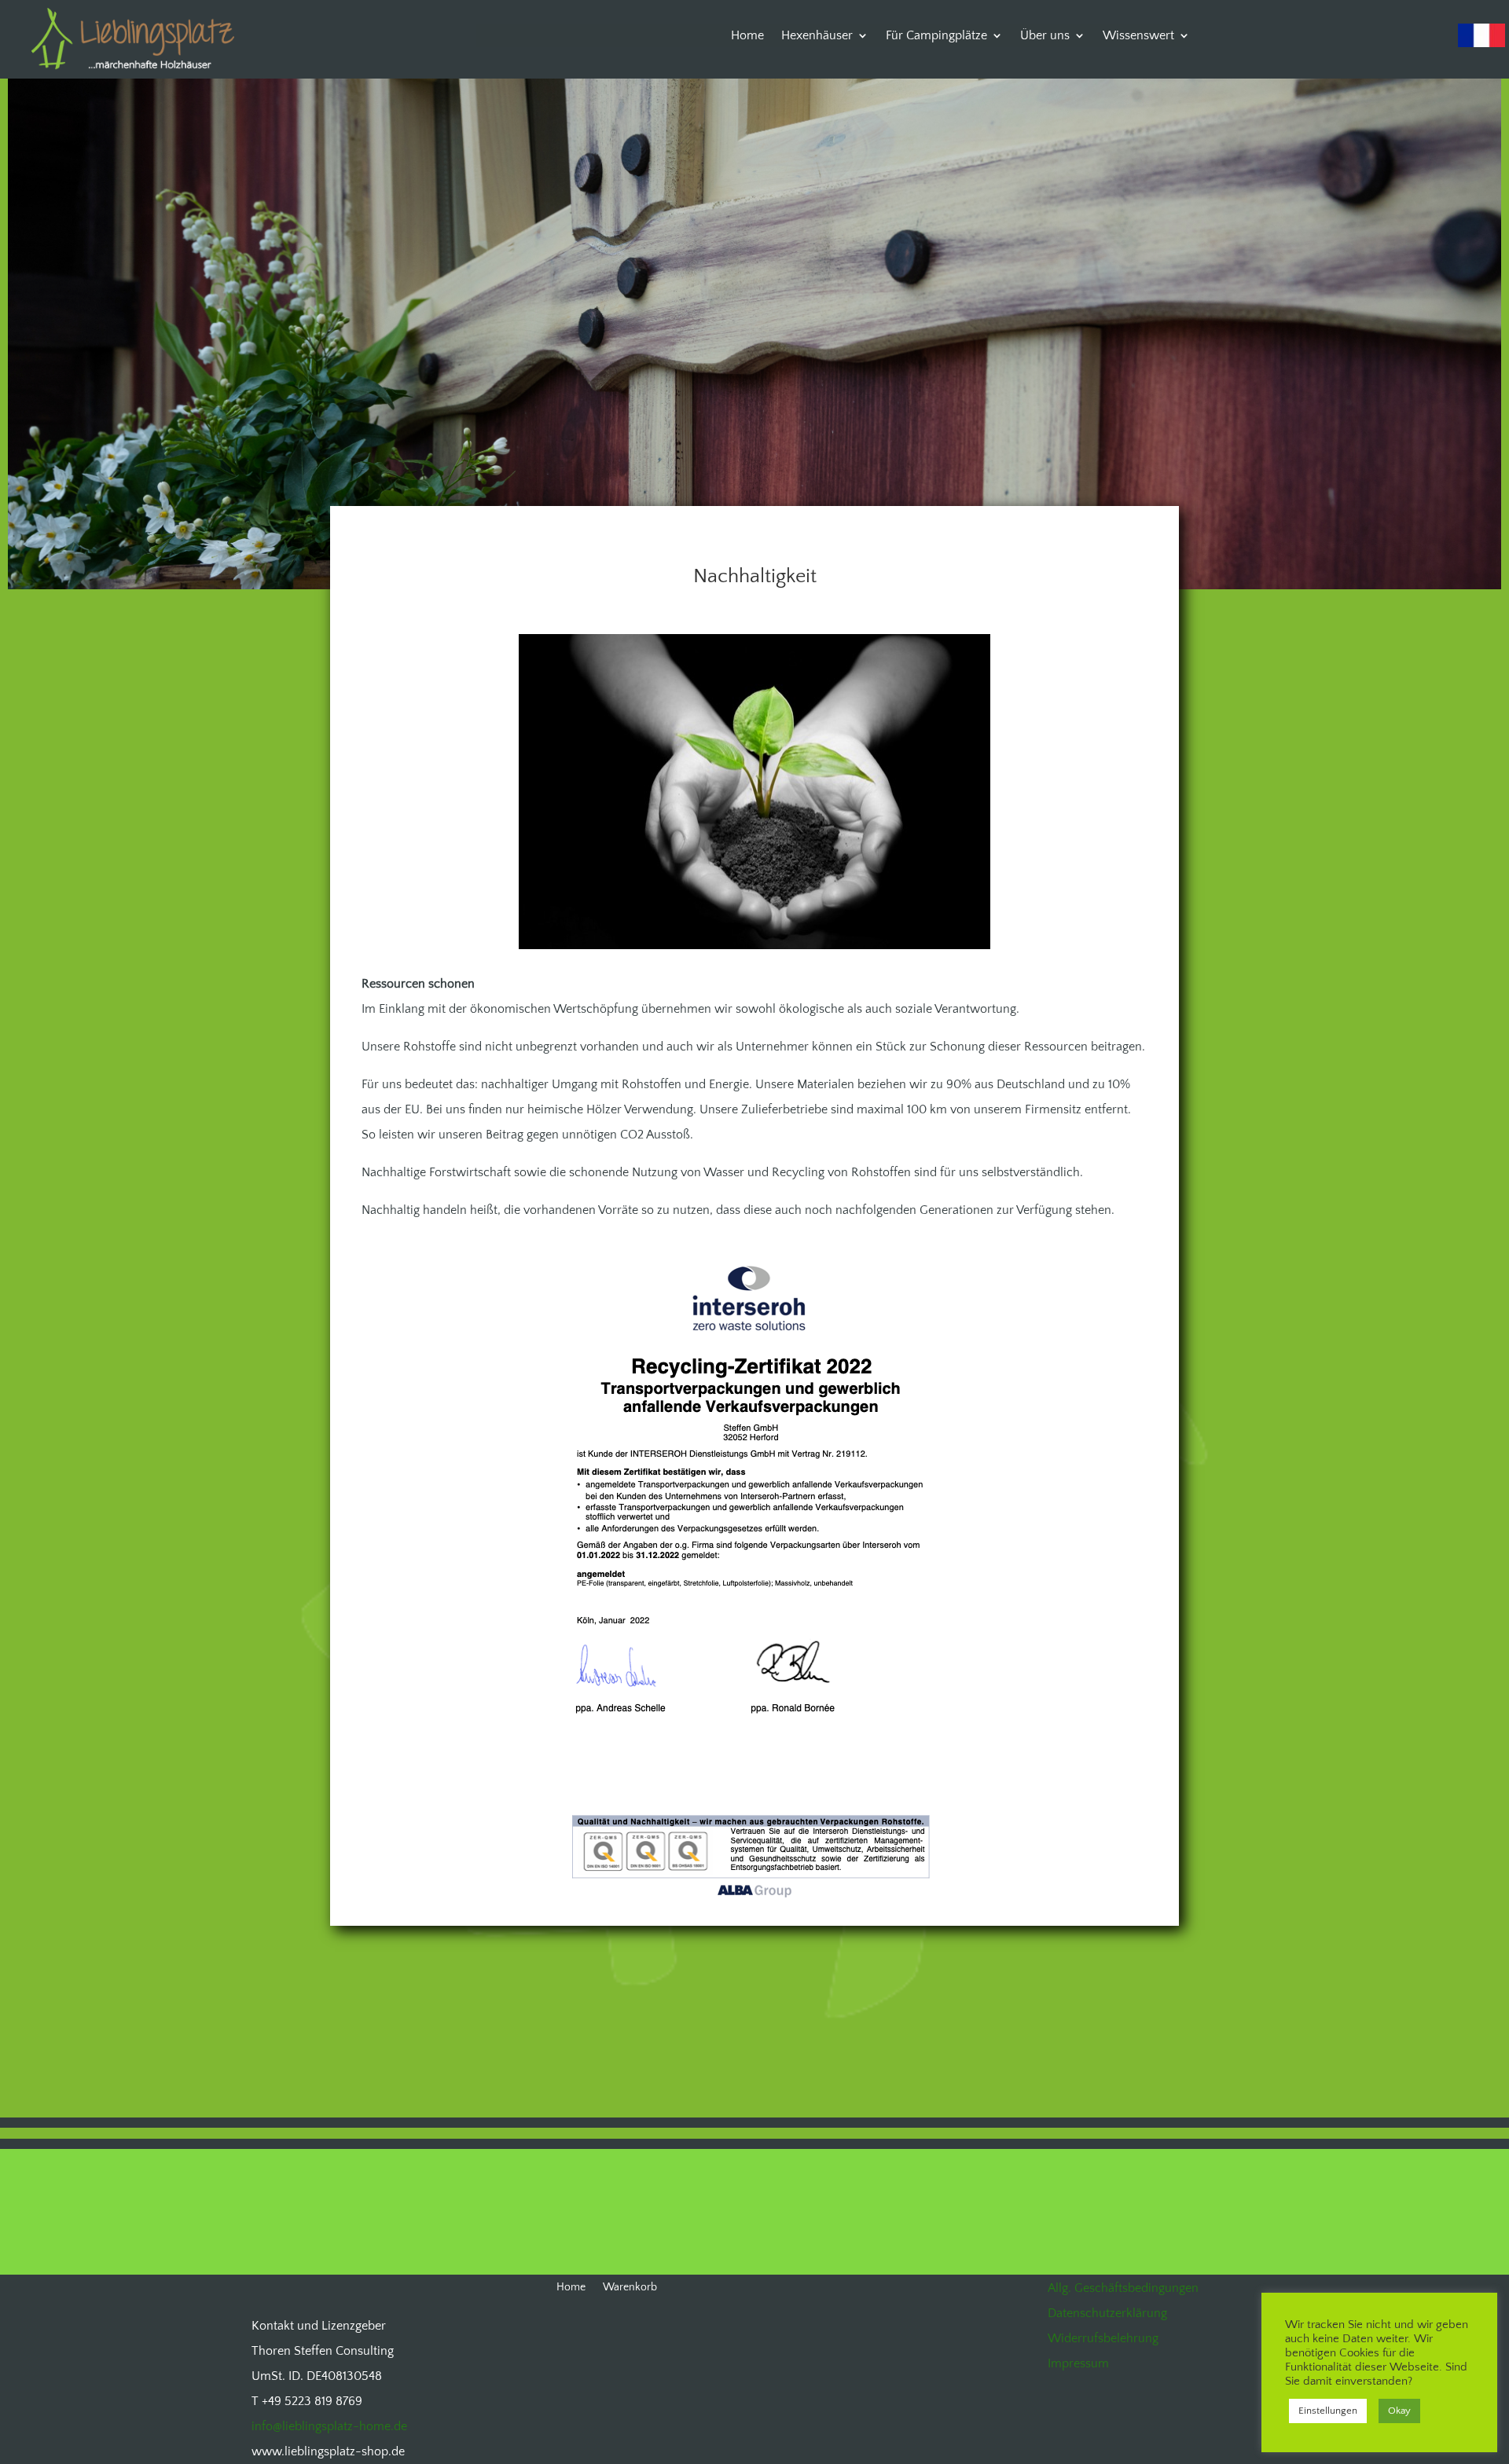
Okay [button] (1399, 2411)
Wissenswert (1138, 36)
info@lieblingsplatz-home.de (329, 2426)
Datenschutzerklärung (1107, 2313)
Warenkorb (630, 2288)
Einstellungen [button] (1328, 2411)
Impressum (1078, 2363)
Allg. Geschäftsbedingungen (1123, 2288)
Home (747, 36)
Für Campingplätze (936, 36)
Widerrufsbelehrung (1103, 2338)
